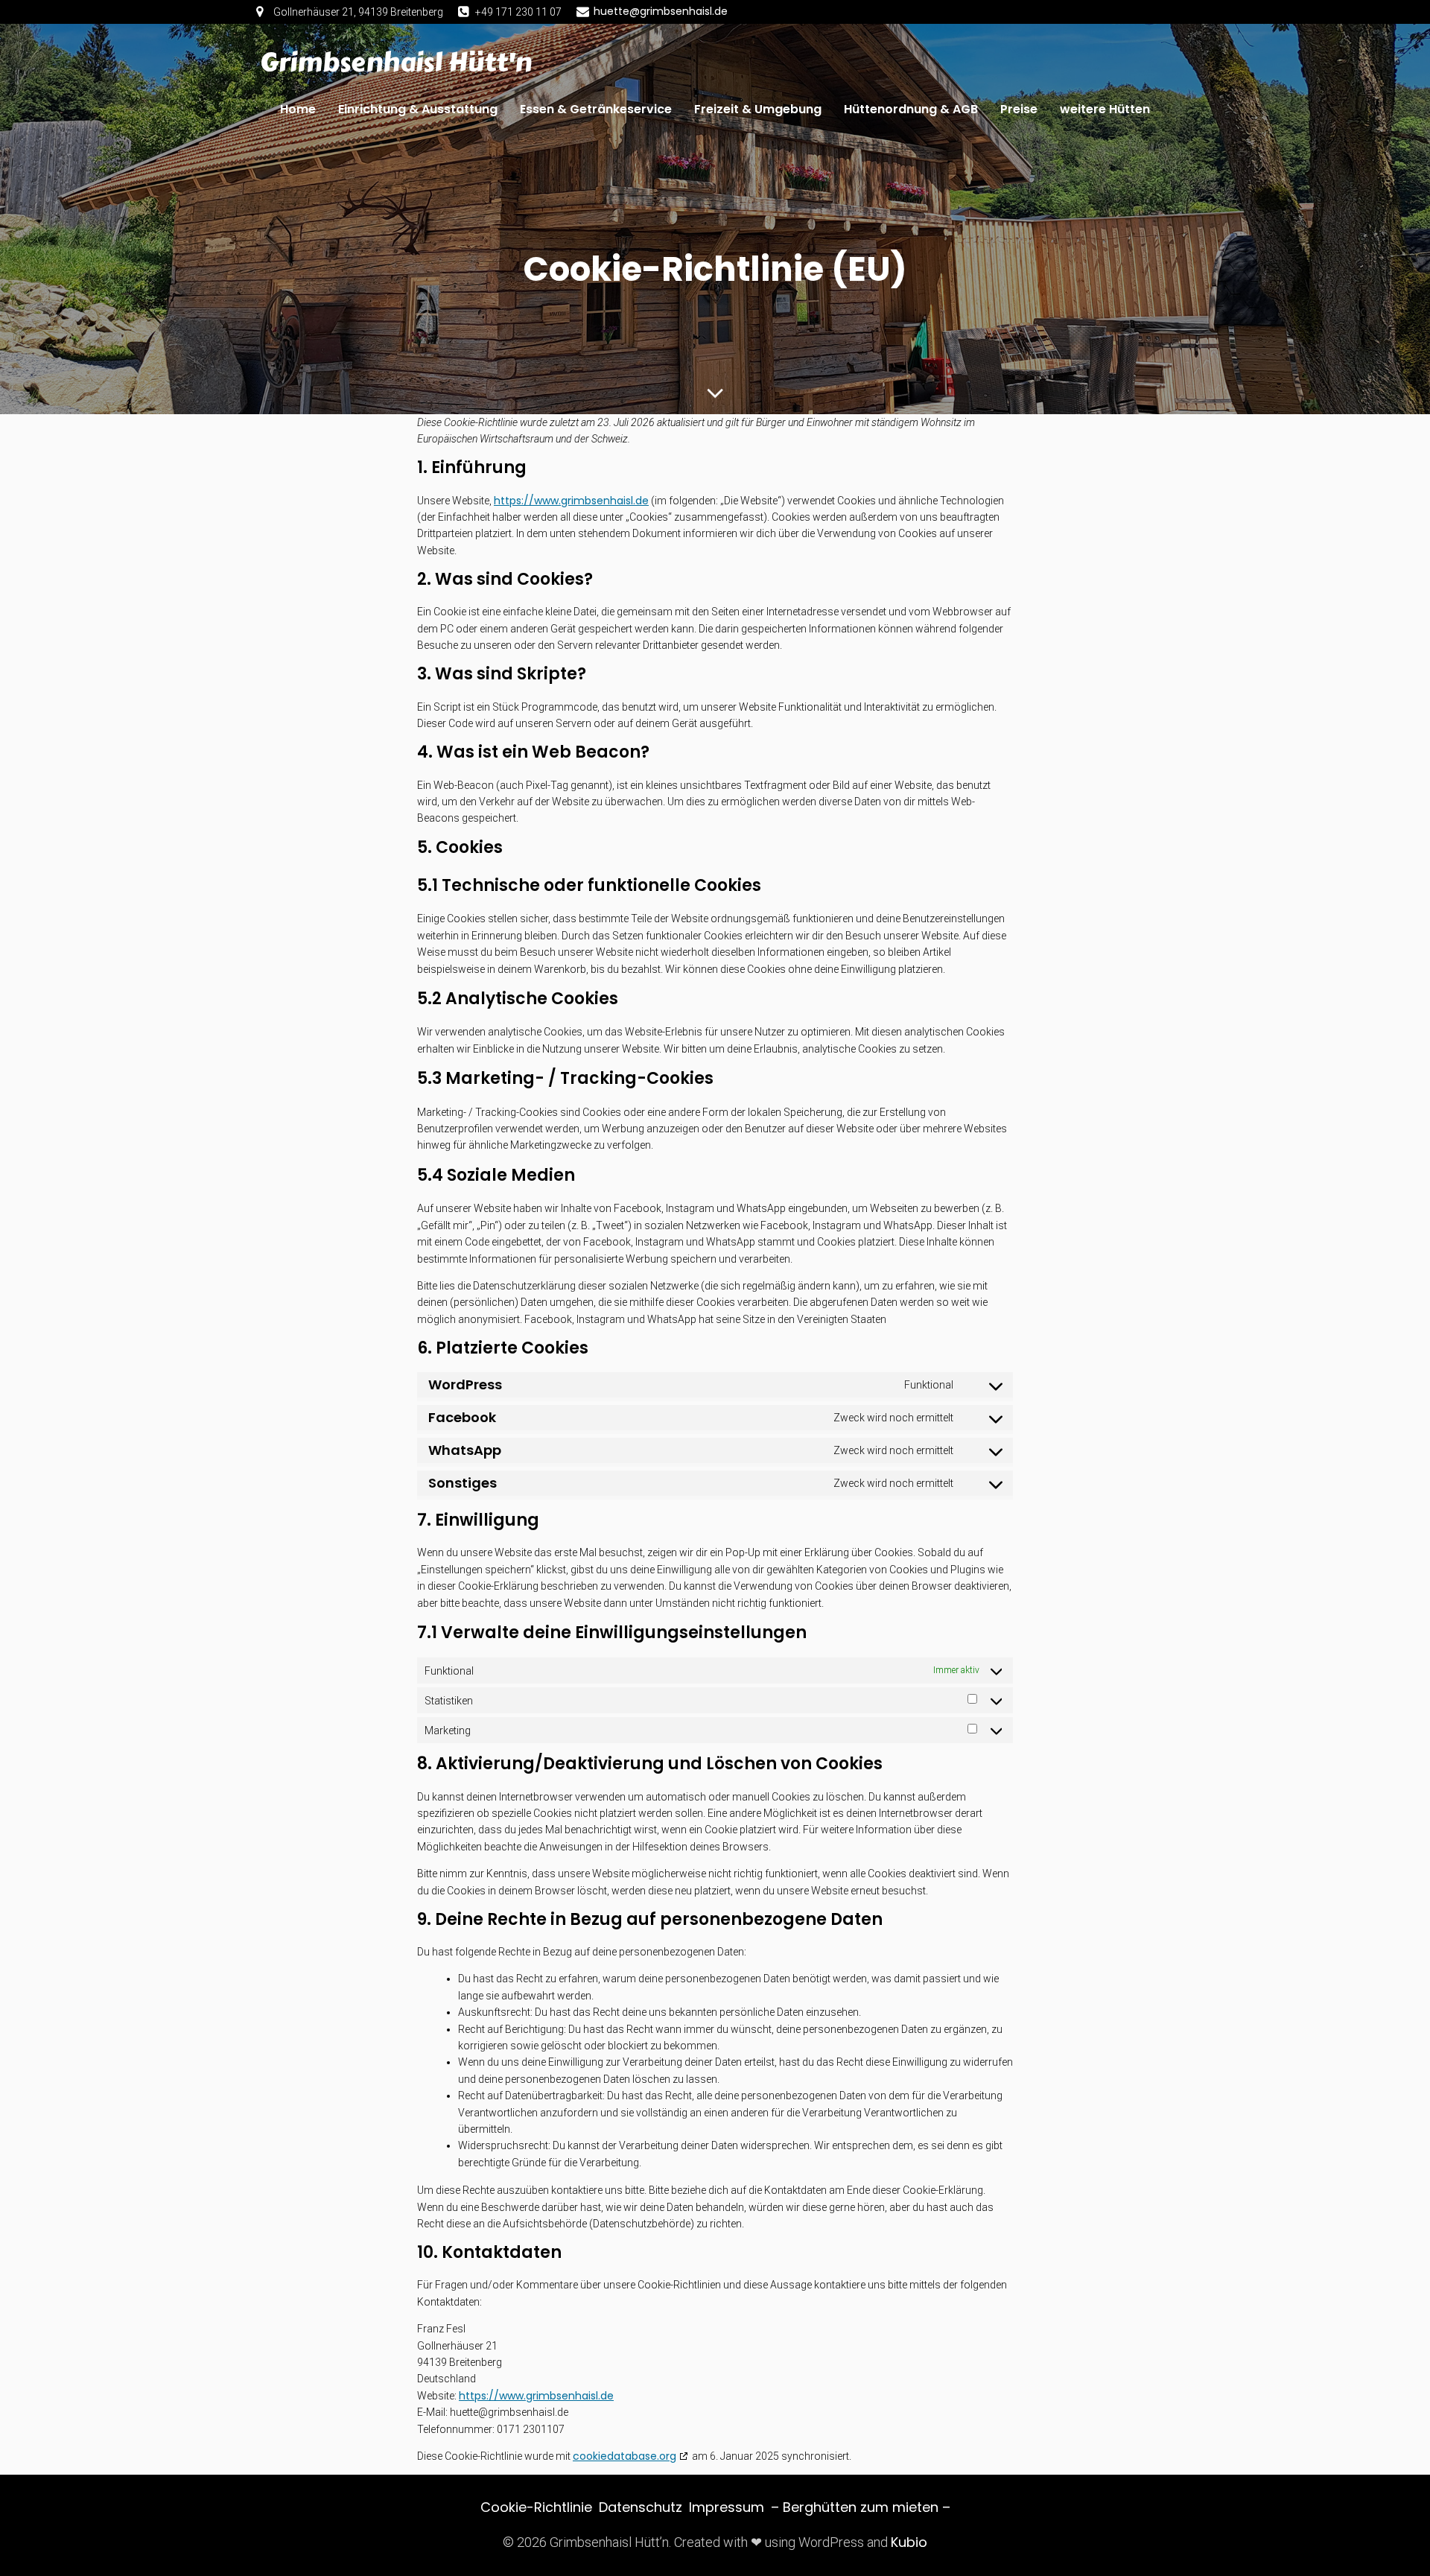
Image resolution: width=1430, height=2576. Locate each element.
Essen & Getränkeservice (596, 109)
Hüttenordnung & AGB (911, 109)
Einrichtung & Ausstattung (418, 109)
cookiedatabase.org (625, 2456)
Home (298, 109)
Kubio (909, 2542)
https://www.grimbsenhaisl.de (571, 501)
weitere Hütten (1105, 109)
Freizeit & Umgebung (758, 109)
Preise (1019, 109)
